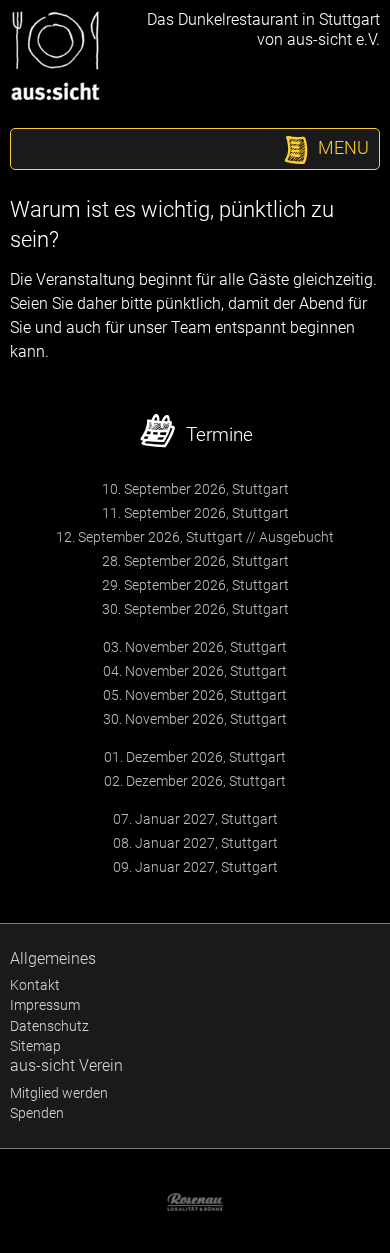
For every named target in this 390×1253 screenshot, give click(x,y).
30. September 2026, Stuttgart (195, 609)
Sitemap (35, 1046)
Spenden (37, 1113)
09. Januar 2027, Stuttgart (195, 867)
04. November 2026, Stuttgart (195, 671)
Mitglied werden (59, 1093)
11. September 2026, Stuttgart (195, 513)
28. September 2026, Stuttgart (195, 561)
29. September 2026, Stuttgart (195, 585)
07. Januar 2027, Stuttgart (195, 819)
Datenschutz (49, 1026)
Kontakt (35, 985)
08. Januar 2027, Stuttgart (195, 843)
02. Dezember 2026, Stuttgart (195, 781)
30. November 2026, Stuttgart (195, 719)
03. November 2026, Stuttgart (195, 647)
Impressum (45, 1005)
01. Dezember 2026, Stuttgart (195, 757)
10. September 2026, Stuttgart (195, 489)
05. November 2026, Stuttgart (195, 695)
